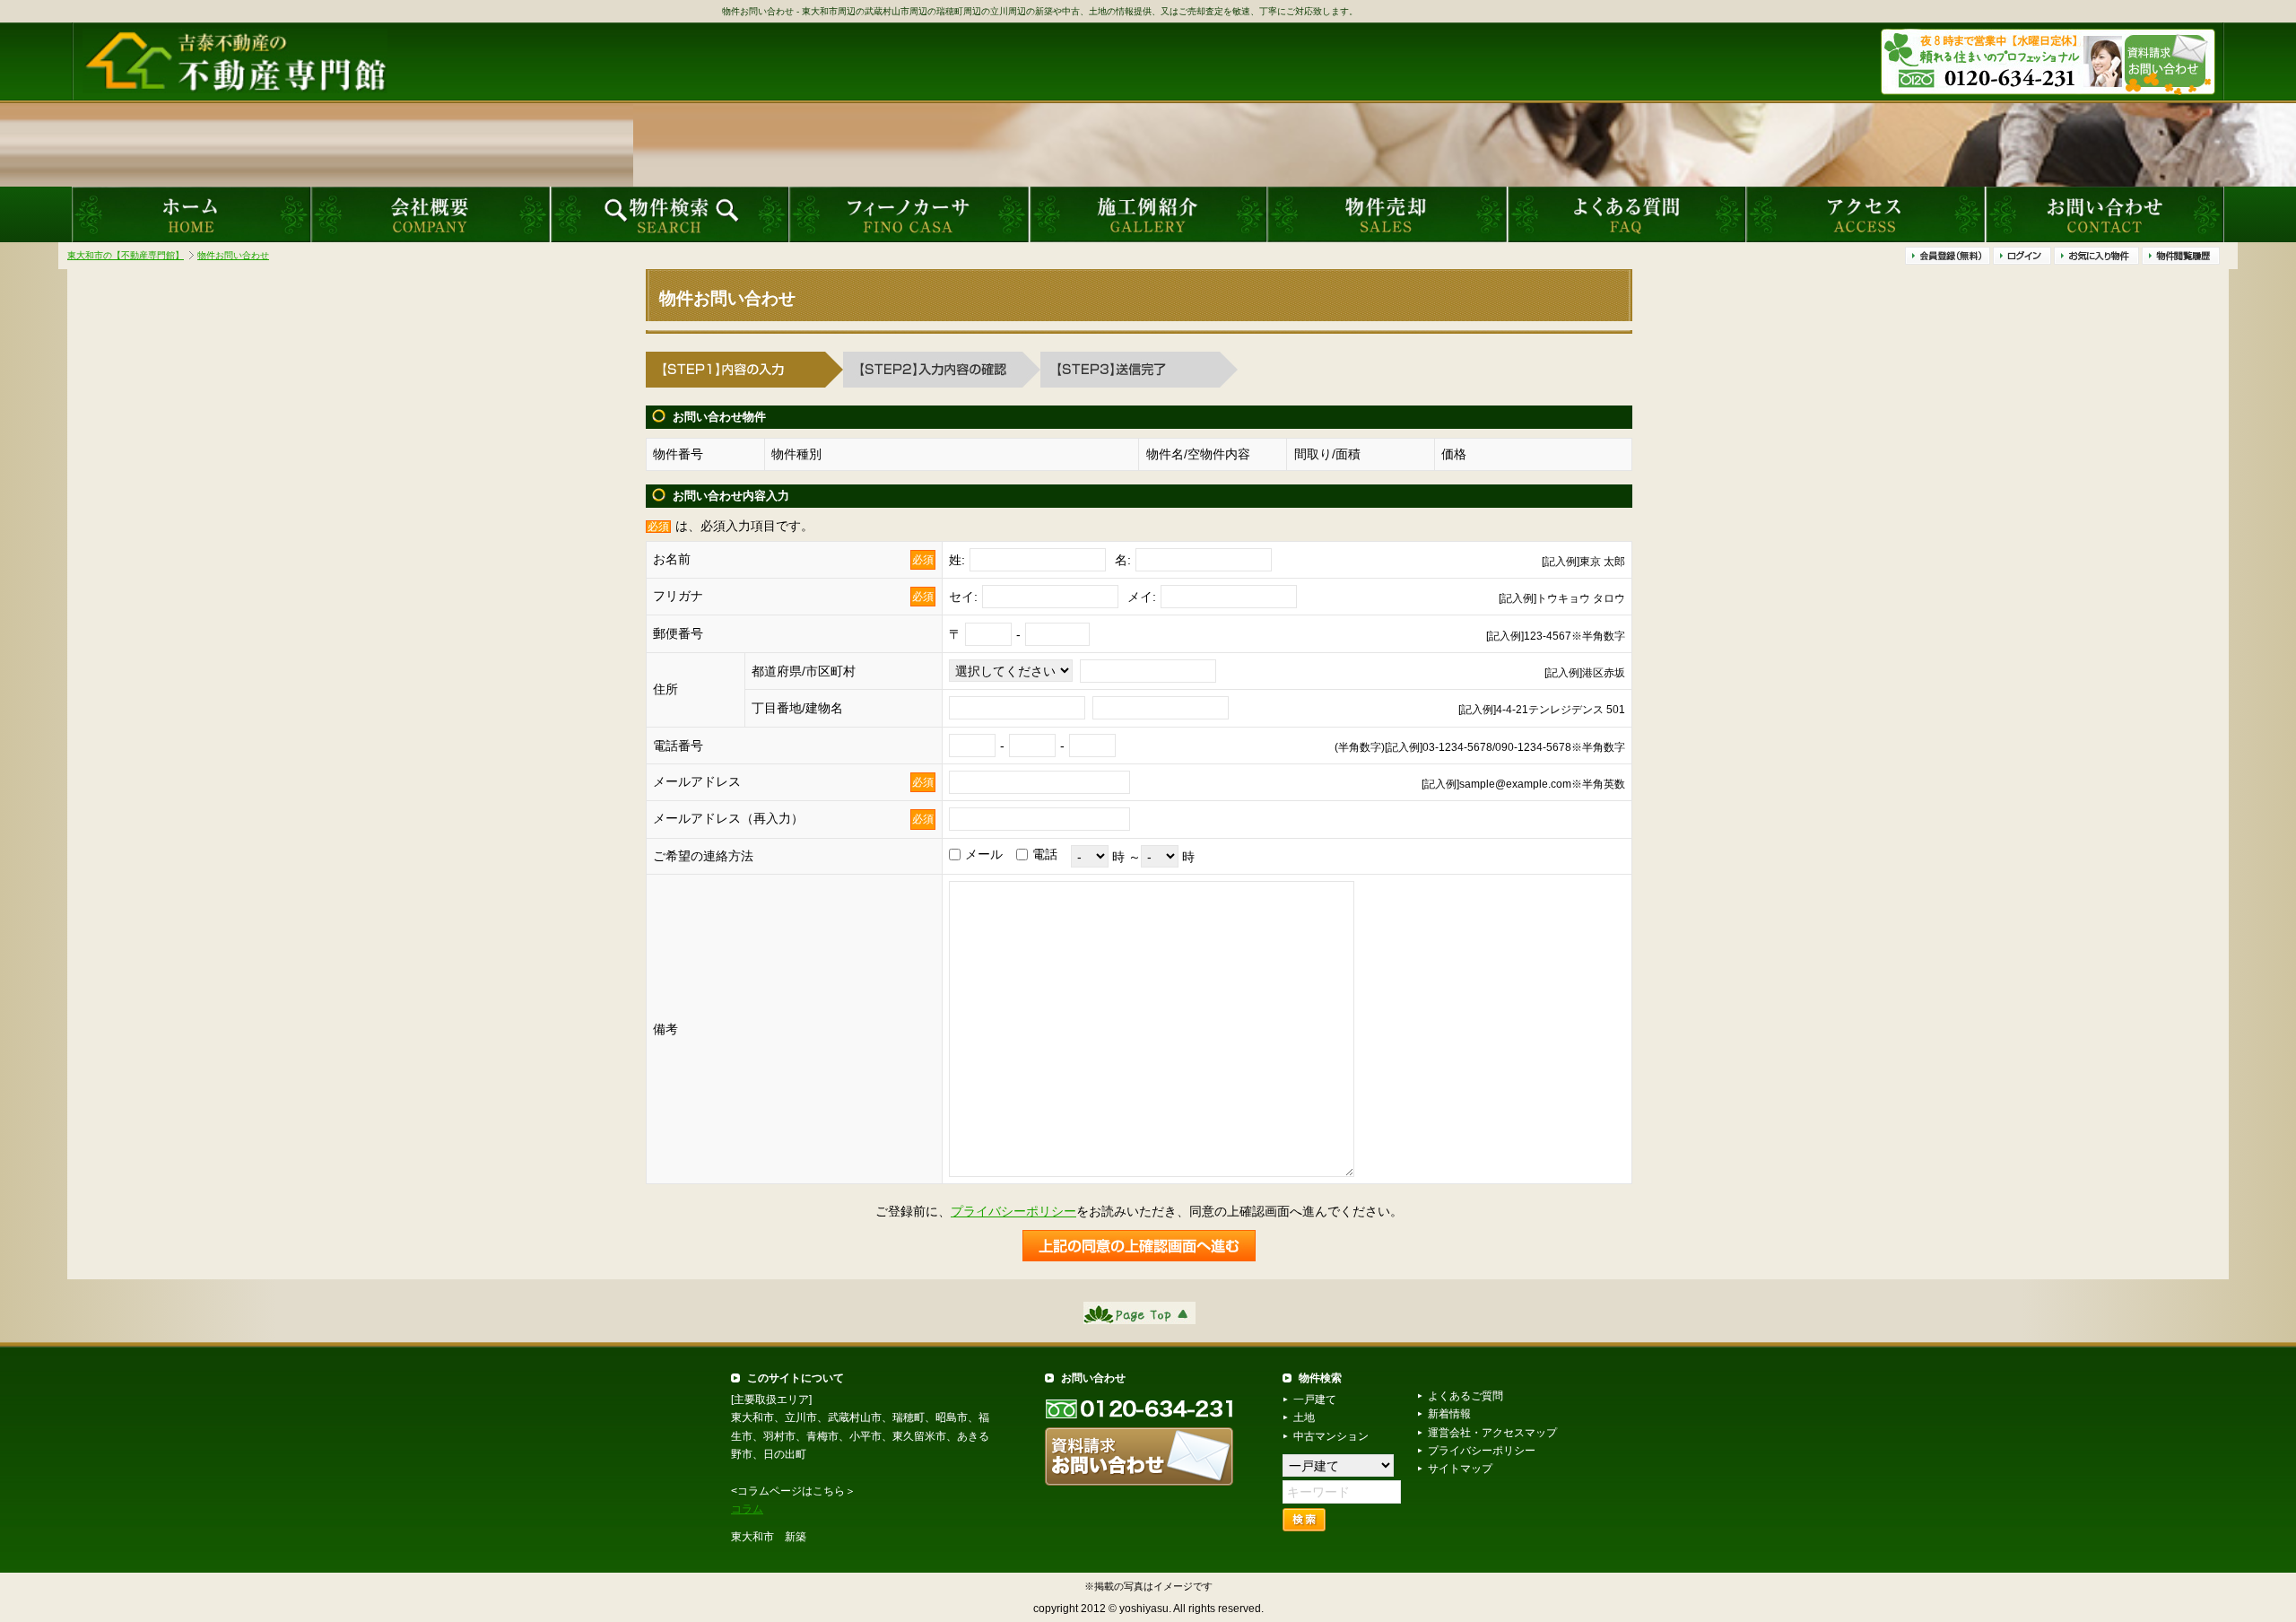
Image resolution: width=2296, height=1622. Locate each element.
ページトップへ (1139, 1313)
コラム (747, 1509)
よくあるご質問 (1465, 1396)
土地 (1304, 1417)
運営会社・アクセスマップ (1492, 1433)
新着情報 (1449, 1414)
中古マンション (1331, 1436)
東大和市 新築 (769, 1537)
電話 (1045, 854)
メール (984, 854)
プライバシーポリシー (1013, 1211)
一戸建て (1315, 1400)
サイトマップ (1460, 1469)
